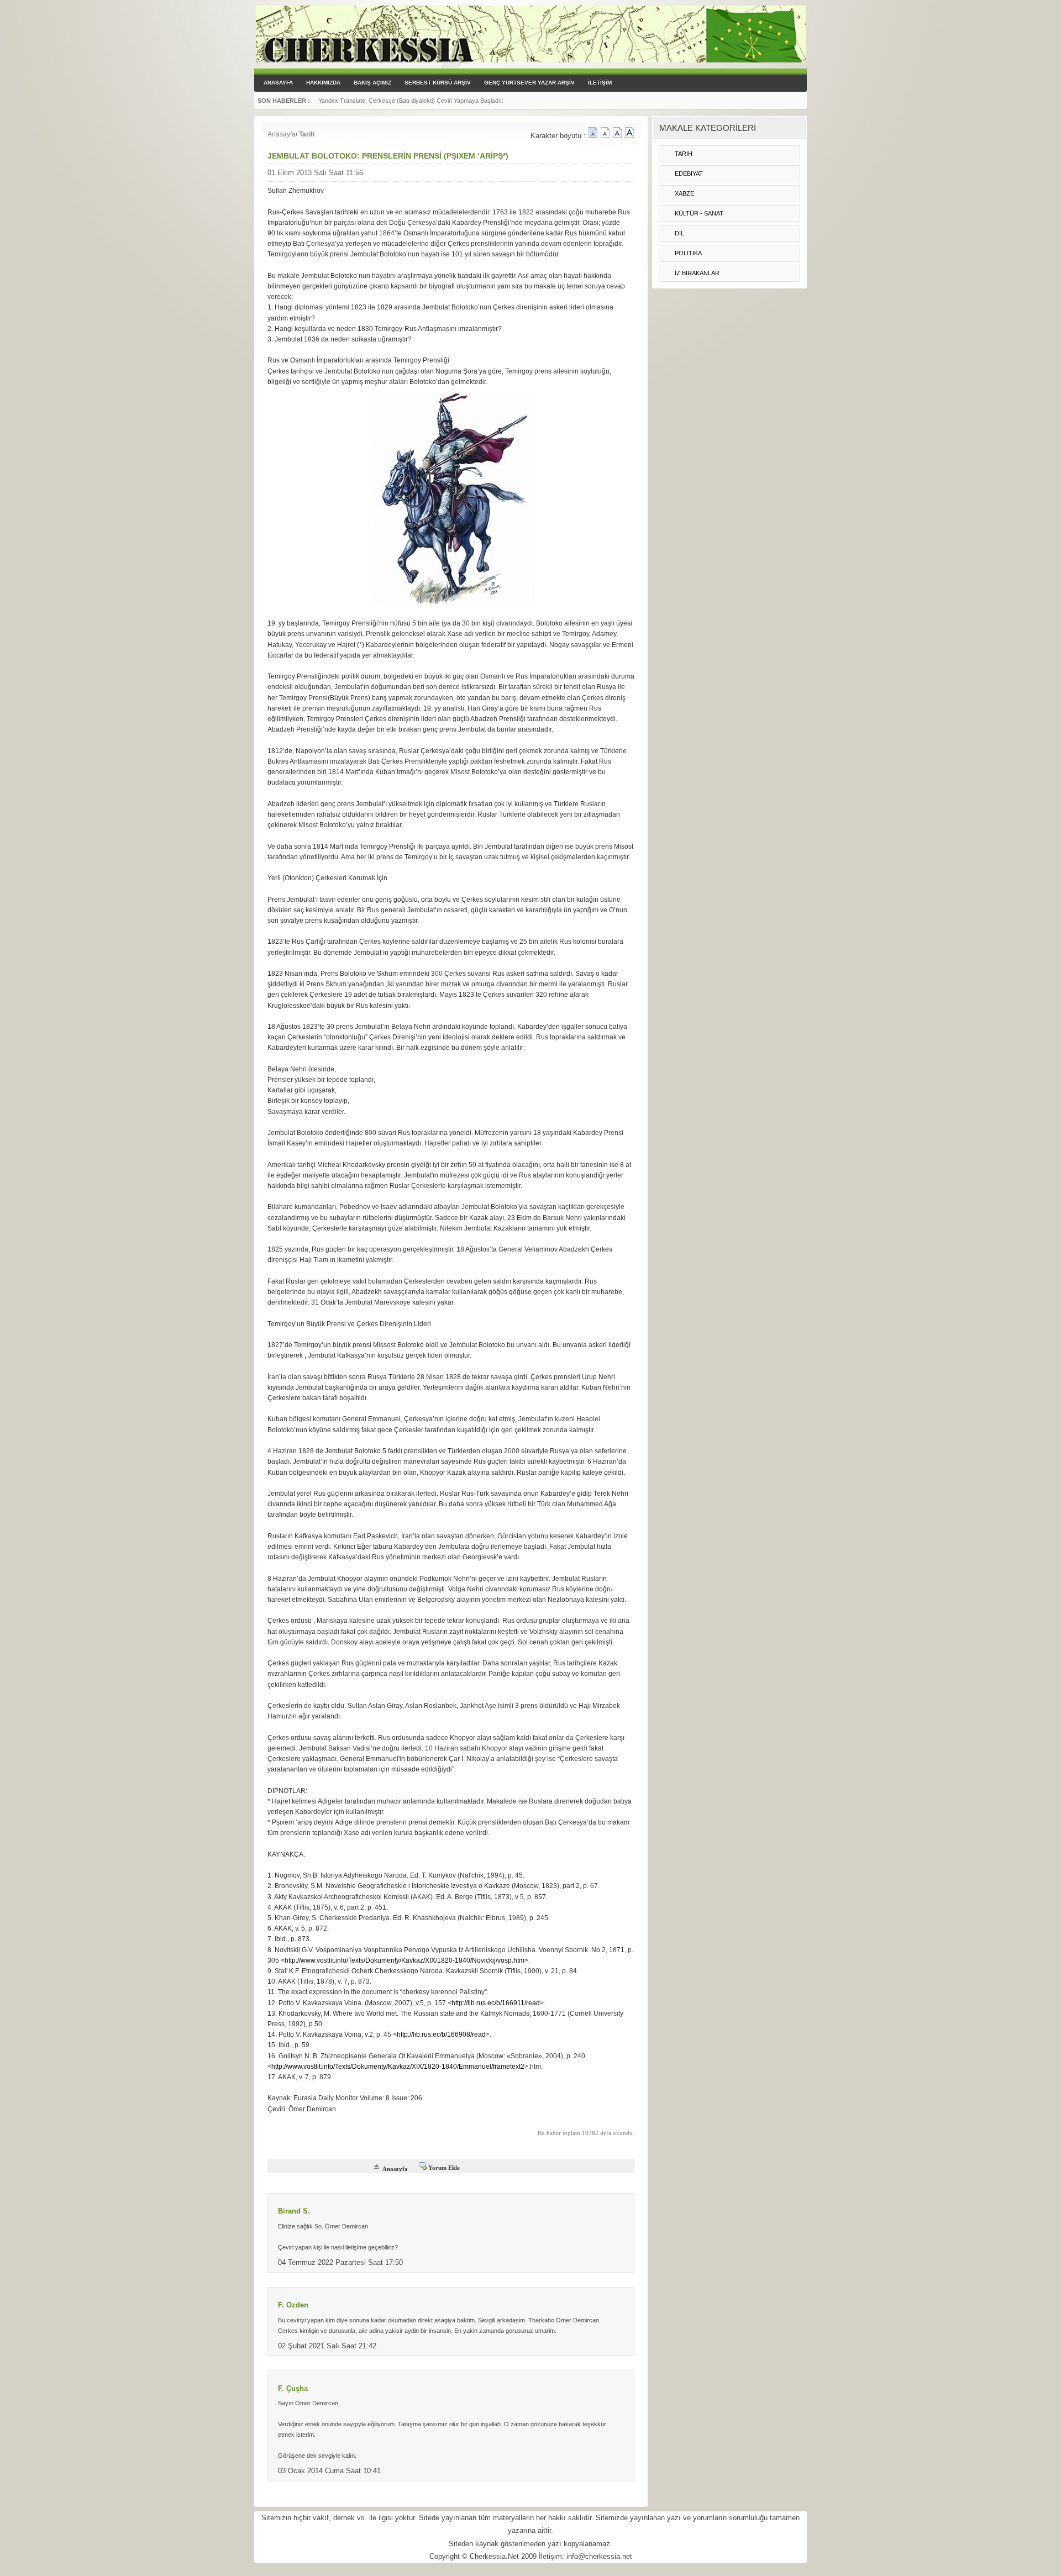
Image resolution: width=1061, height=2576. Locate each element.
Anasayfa (282, 134)
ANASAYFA (278, 83)
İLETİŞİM (600, 83)
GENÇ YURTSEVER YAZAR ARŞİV (529, 83)
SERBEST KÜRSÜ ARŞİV (438, 83)
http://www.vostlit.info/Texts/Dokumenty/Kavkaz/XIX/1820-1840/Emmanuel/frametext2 (398, 2067)
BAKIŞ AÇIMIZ (372, 83)
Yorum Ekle (444, 2168)
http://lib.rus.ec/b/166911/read (496, 2003)
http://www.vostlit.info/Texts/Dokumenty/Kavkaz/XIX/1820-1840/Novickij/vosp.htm (405, 1960)
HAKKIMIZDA (323, 83)
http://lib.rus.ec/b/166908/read (441, 2034)
